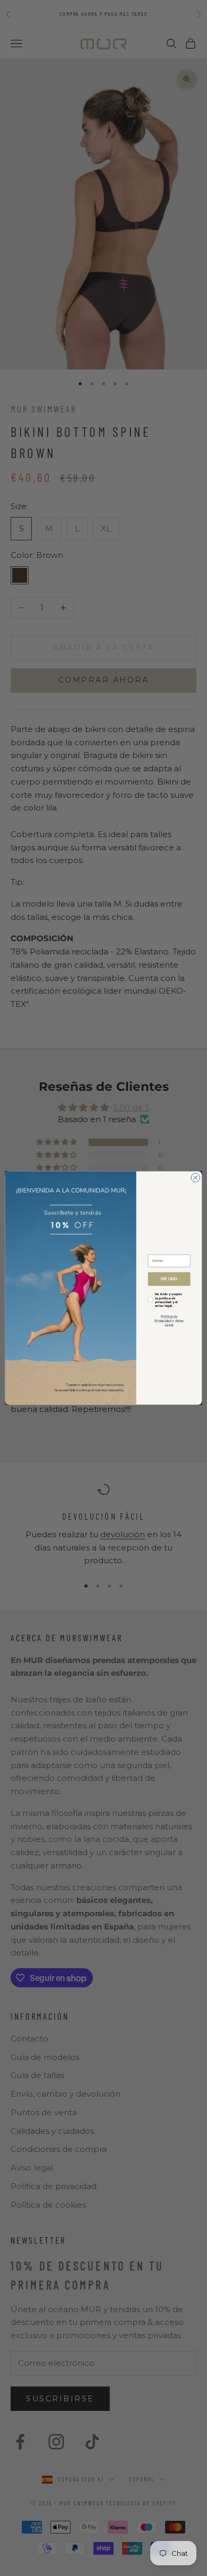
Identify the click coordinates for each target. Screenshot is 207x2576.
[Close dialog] (196, 1178)
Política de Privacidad (166, 1319)
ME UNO (169, 1279)
